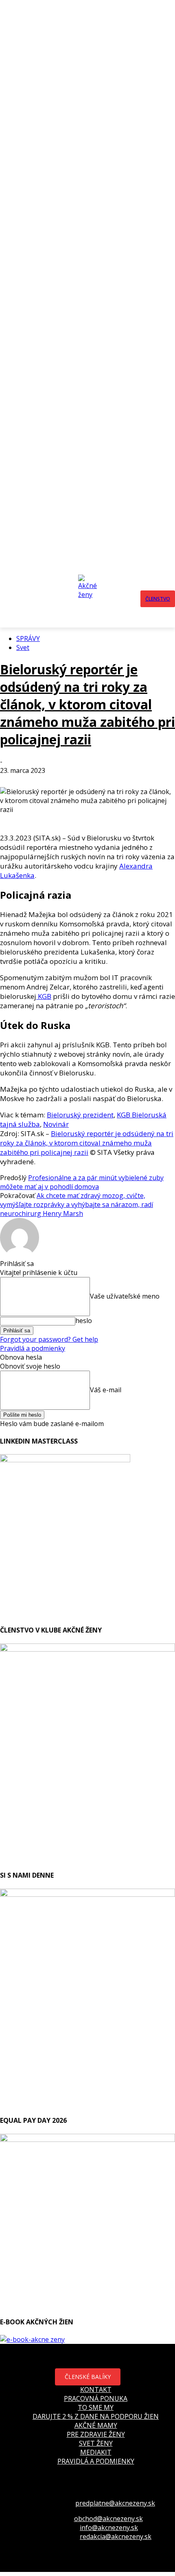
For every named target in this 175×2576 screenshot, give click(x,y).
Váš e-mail (106, 1389)
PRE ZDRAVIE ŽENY (96, 2434)
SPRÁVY (28, 639)
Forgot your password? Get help (49, 1339)
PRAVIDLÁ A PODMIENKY (96, 2461)
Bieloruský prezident (80, 1115)
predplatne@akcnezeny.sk (115, 2503)
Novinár (56, 1124)
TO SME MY (96, 2407)
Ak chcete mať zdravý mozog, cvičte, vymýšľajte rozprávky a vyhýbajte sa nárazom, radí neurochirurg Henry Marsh (77, 1205)
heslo (84, 1321)
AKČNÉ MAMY (96, 2425)
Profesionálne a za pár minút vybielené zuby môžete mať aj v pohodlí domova (82, 1182)
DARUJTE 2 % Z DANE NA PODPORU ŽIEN (96, 2416)
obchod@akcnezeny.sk (108, 2519)
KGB (44, 996)
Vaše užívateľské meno (125, 1296)
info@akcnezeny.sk (109, 2528)
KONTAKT (96, 2389)
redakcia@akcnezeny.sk (116, 2537)
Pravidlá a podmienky (33, 1348)
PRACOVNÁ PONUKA (96, 2398)
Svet (23, 647)
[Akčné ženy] (90, 599)
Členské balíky (88, 2377)
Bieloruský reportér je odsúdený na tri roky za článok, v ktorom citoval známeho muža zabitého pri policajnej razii (87, 704)
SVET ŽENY (96, 2443)
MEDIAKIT (96, 2452)
